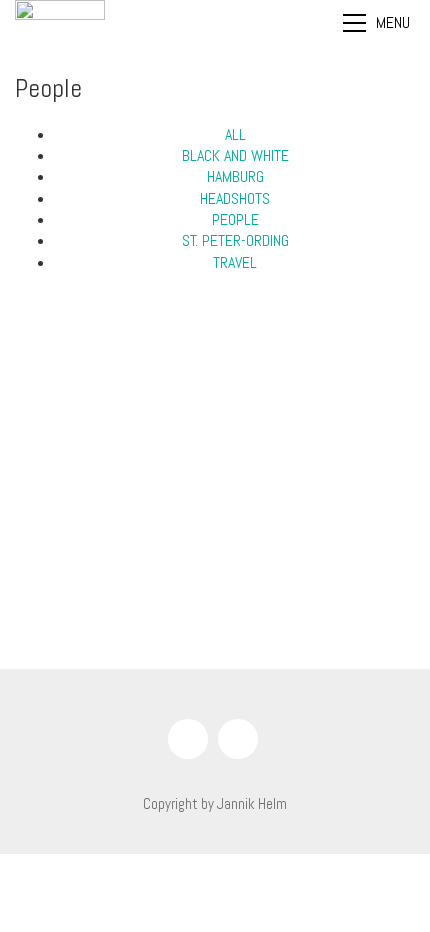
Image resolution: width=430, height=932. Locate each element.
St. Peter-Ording (235, 240)
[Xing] (238, 739)
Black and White (235, 155)
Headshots (235, 198)
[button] (379, 23)
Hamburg (235, 176)
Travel (235, 262)
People (235, 219)
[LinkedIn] (188, 739)
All (235, 134)
